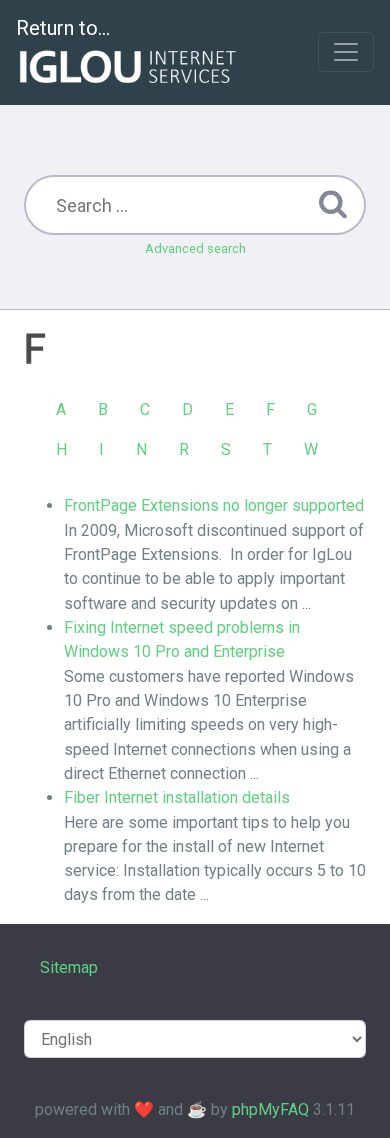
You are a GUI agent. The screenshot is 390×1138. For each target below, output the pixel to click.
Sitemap (69, 967)
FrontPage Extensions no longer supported (214, 505)
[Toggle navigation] (346, 52)
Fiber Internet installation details (177, 797)
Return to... (63, 28)
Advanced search (195, 248)
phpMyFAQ (270, 1109)
